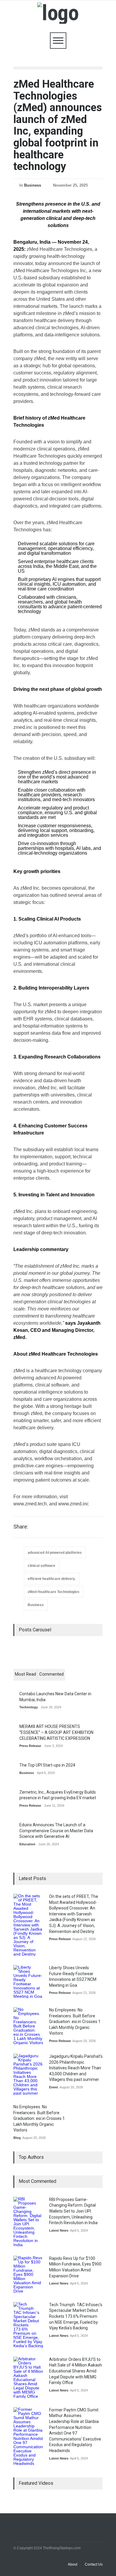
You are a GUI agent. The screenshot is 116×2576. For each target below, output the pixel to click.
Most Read (25, 1674)
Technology (29, 1707)
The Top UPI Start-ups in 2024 (47, 1765)
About (73, 2564)
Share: (21, 1527)
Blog (17, 2138)
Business (33, 185)
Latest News (59, 2230)
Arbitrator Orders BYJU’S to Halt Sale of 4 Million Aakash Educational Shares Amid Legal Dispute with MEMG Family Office (76, 2371)
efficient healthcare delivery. (52, 1579)
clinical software (41, 1566)
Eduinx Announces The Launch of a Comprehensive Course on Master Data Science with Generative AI (56, 1831)
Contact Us (94, 2564)
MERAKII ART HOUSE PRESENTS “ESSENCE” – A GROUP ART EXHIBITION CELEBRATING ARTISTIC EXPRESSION (56, 1732)
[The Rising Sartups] (58, 13)
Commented (51, 1674)
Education (27, 1844)
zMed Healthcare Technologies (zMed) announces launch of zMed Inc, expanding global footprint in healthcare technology (58, 125)
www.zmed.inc (74, 1504)
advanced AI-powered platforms (55, 1553)
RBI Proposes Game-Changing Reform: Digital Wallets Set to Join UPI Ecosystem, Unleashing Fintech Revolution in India (73, 2211)
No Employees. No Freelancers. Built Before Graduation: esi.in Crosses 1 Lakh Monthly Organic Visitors (75, 2022)
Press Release (30, 1746)
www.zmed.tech (30, 1504)
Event (54, 2087)
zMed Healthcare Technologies (54, 1592)
